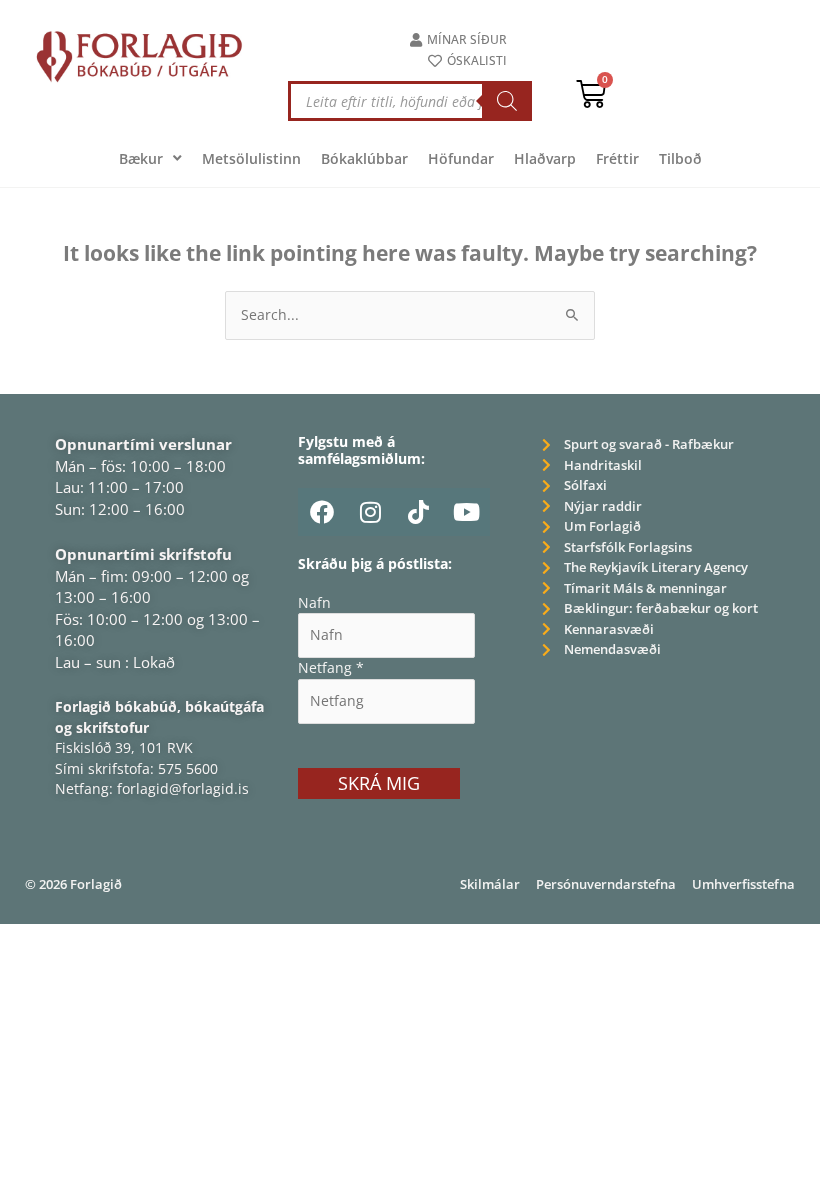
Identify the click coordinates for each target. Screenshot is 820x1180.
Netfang (331, 667)
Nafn (314, 602)
